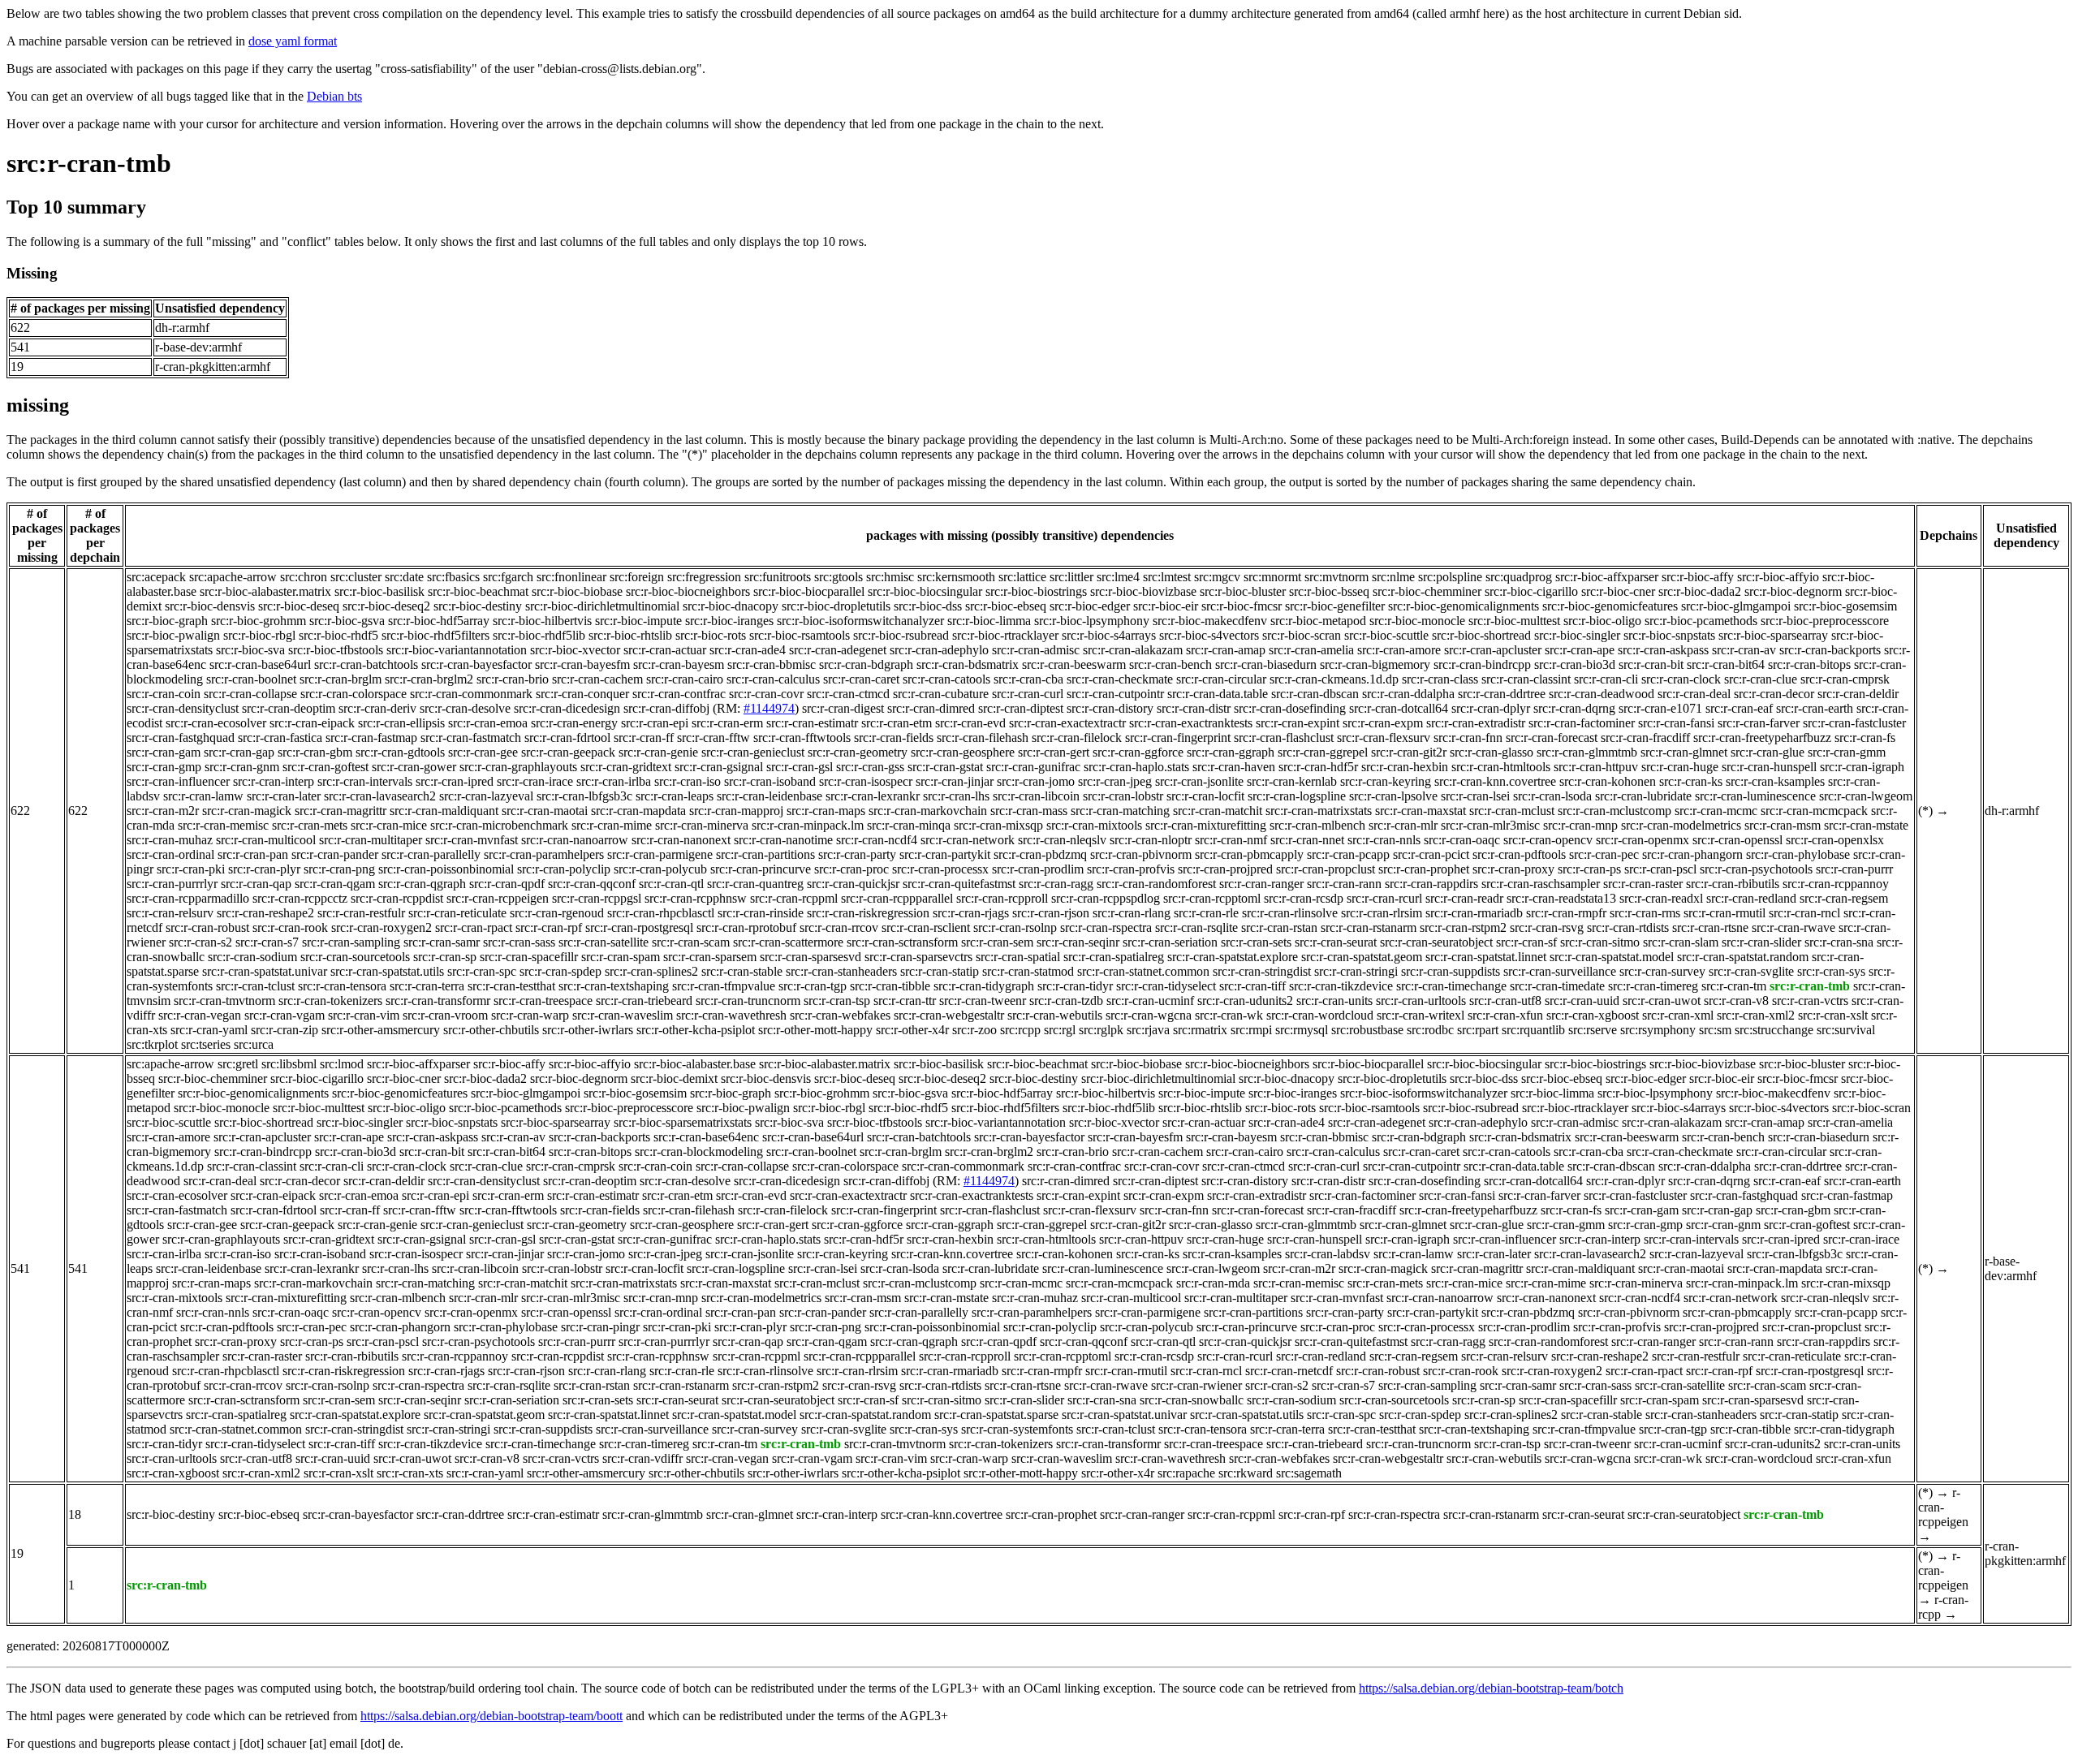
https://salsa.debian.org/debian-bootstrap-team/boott (491, 1716)
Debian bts (334, 96)
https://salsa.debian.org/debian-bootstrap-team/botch (1491, 1688)
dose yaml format (293, 41)
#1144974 (769, 708)
